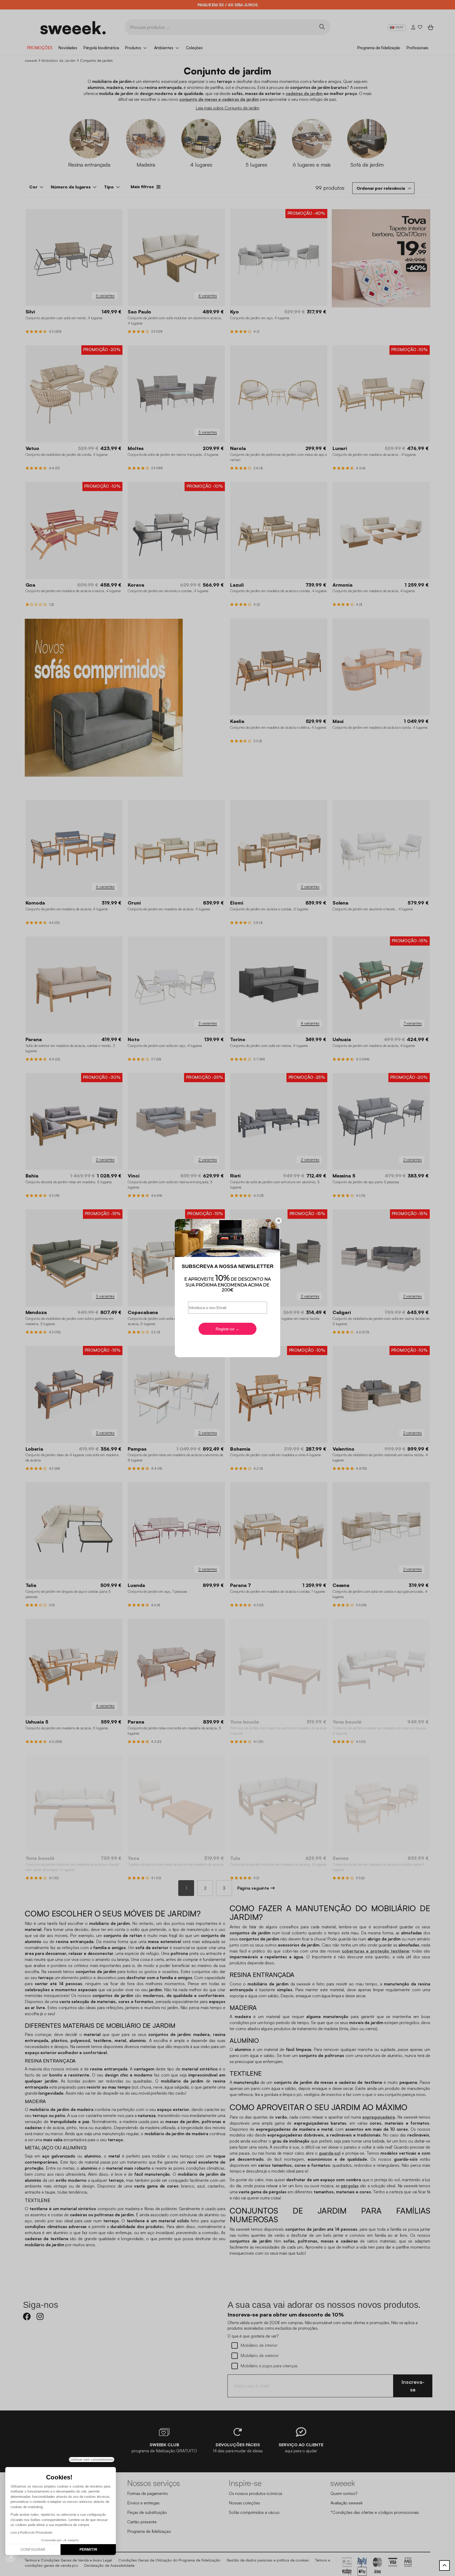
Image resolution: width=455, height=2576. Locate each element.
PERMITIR (88, 2549)
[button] (11, 2557)
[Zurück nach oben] (444, 2565)
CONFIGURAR (33, 2549)
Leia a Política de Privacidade (31, 2533)
